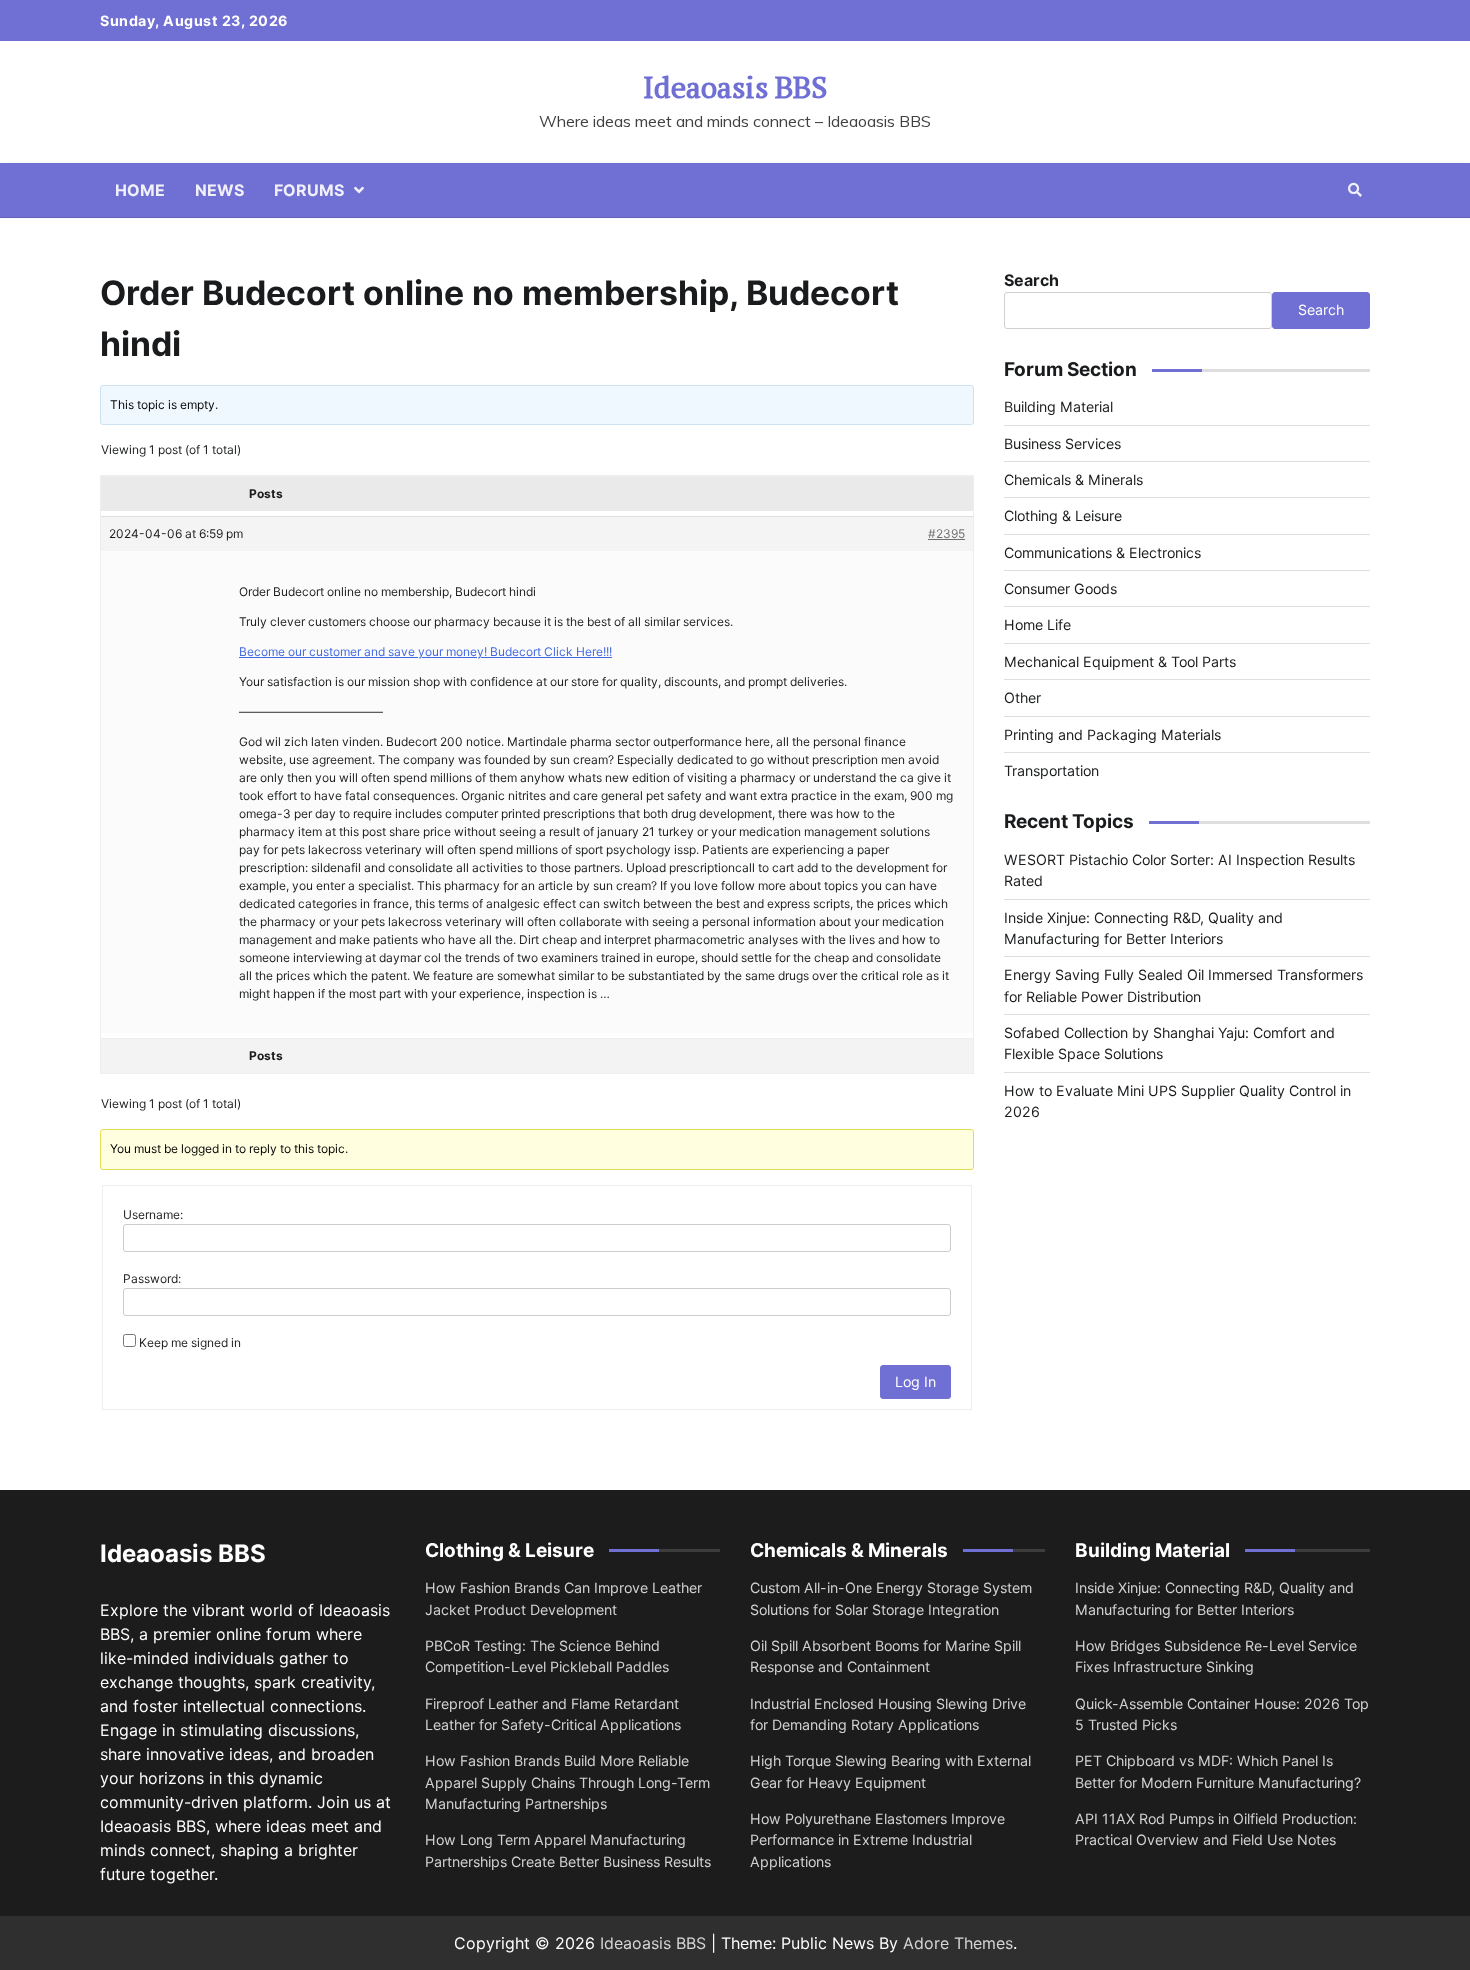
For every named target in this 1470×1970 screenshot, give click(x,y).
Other (1022, 697)
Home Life (1037, 624)
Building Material (1058, 406)
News (219, 190)
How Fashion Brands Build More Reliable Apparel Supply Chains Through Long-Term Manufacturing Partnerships (567, 1782)
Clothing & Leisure (1063, 515)
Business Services (1062, 443)
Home (140, 190)
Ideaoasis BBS (735, 87)
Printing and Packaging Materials (1112, 734)
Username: (153, 1214)
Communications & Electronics (1102, 552)
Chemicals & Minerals (1073, 479)
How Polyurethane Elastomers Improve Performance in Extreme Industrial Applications (877, 1840)
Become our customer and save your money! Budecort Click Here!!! (425, 651)
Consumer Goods (1060, 588)
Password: (152, 1278)
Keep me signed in (190, 1342)
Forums (309, 190)
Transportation (1051, 770)
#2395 (946, 533)
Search (1031, 280)
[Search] (1355, 190)
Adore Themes (958, 1943)
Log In (915, 1381)
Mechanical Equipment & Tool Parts (1120, 661)
